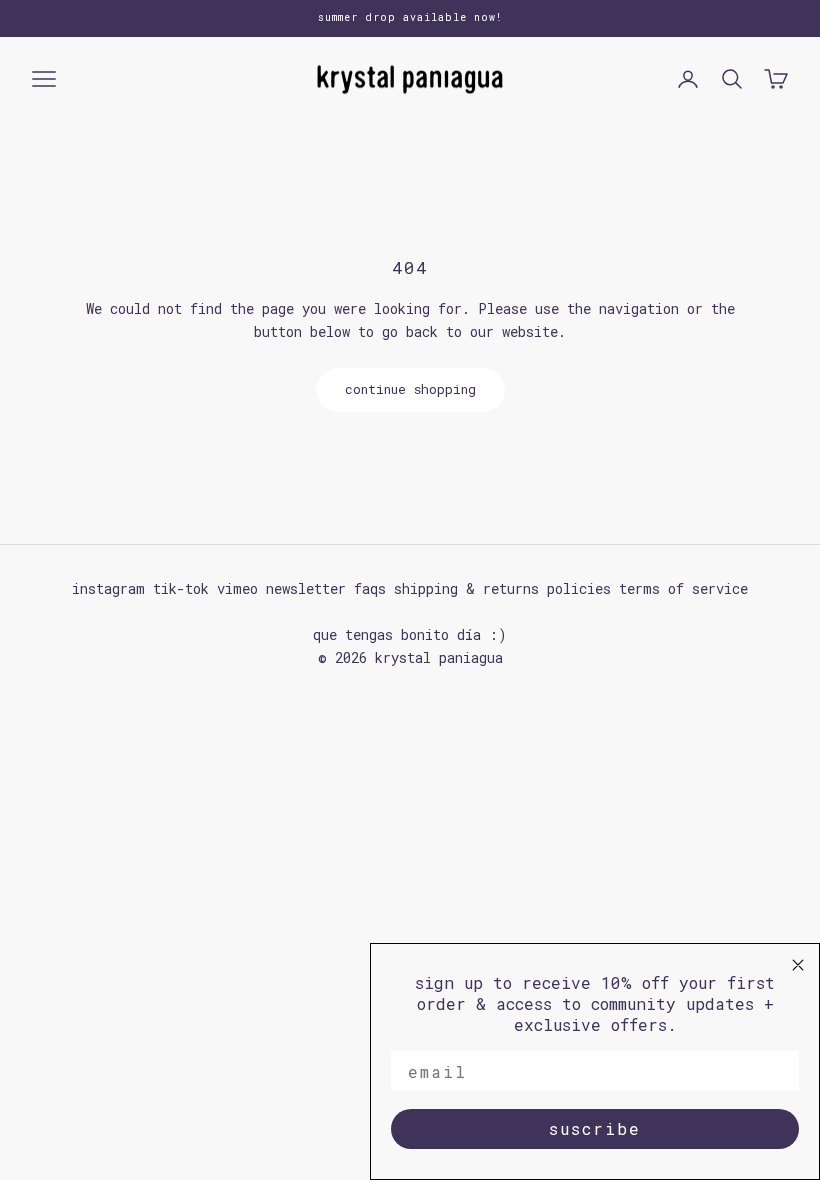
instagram (108, 588)
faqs (370, 588)
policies (579, 588)
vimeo (237, 588)
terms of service (683, 588)
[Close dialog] (798, 965)
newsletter (306, 588)
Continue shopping (410, 389)
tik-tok (181, 588)
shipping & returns (466, 588)
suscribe (595, 1128)
